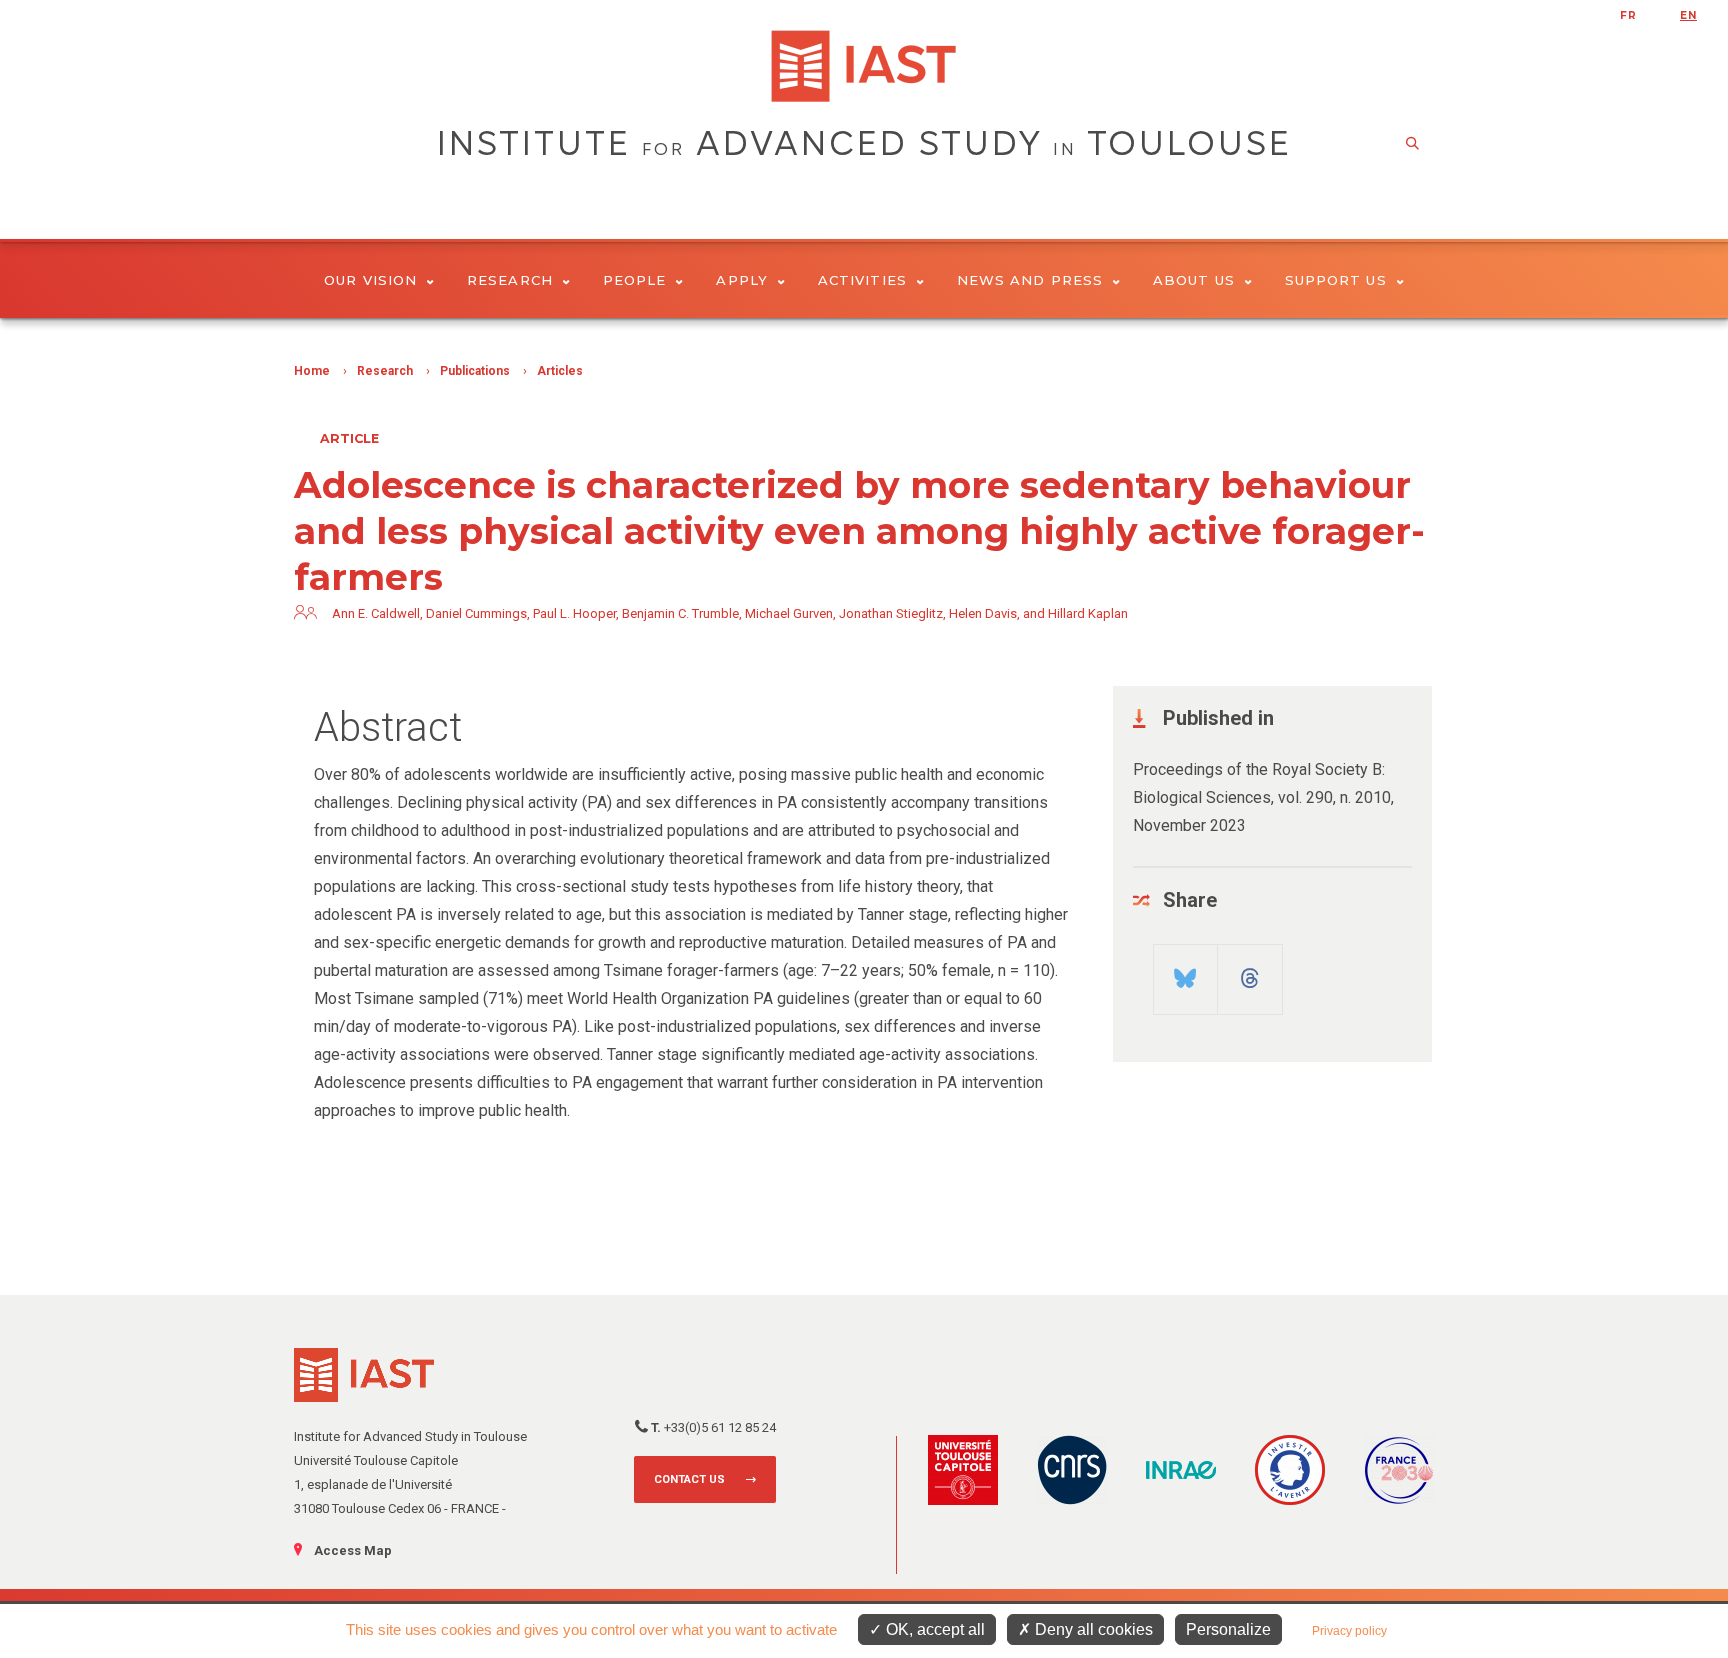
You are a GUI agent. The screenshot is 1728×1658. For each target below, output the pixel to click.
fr (1628, 15)
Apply (741, 280)
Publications (475, 371)
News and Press (1030, 280)
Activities (862, 280)
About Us (1194, 280)
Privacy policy (1349, 1631)
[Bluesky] (1185, 971)
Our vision (370, 280)
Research (510, 280)
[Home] (864, 66)
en (1688, 15)
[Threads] (1250, 971)
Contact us (689, 1479)
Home (312, 371)
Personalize (1228, 1629)
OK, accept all (933, 1629)
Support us (1336, 280)
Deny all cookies (1092, 1629)
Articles (560, 371)
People (634, 280)
